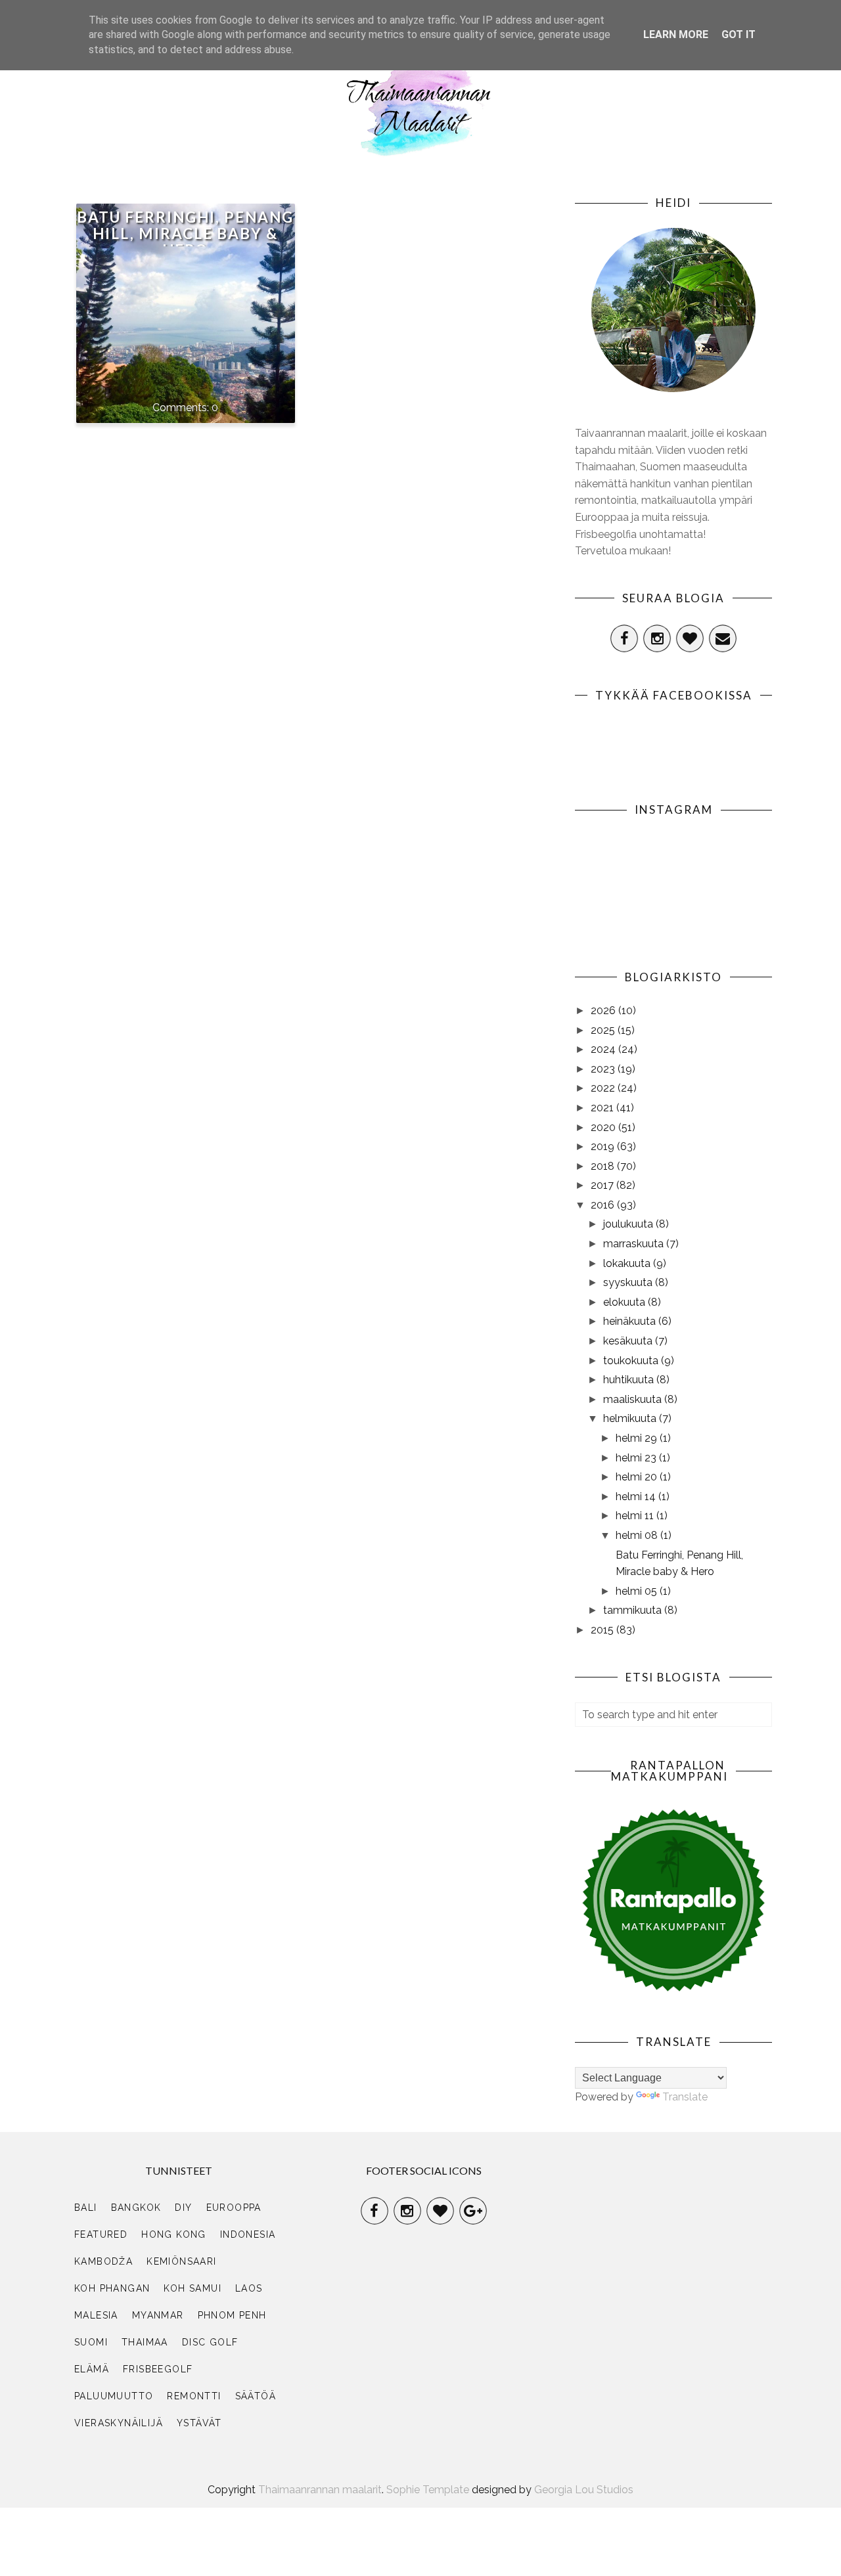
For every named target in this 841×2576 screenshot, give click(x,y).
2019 (604, 1146)
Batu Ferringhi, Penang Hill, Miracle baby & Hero (185, 233)
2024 (604, 1049)
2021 (603, 1108)
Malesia (96, 2315)
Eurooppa (234, 2208)
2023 (604, 1069)
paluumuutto (114, 2396)
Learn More (676, 34)
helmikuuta (631, 1418)
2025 (604, 1030)
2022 (604, 1088)
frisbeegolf (158, 2369)
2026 (604, 1010)
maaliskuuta (634, 1399)
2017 (603, 1185)
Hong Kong (174, 2234)
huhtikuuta (630, 1380)
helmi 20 (638, 1477)
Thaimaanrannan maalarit (320, 2490)
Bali (86, 2208)
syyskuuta (629, 1282)
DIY (183, 2208)
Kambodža (103, 2261)
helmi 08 (638, 1535)
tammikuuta (634, 1610)
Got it (739, 34)
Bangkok (136, 2208)
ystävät (199, 2423)
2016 (604, 1205)
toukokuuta (632, 1361)
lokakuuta (628, 1263)
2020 (604, 1127)
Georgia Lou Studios (584, 2490)
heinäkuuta (631, 1321)
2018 (604, 1166)
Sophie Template (428, 2490)
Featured (101, 2234)
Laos (249, 2288)
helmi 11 (636, 1516)
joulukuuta (629, 1224)
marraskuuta (635, 1244)
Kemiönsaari (181, 2261)
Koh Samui (193, 2288)
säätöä (256, 2396)
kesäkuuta (629, 1341)
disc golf (210, 2342)
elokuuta (625, 1302)
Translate (685, 2097)
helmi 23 (637, 1458)
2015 (603, 1630)
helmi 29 (638, 1438)
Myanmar (158, 2315)
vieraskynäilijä (119, 2423)
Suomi (91, 2342)
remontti (194, 2396)
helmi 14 (637, 1497)
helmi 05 (638, 1591)
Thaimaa (145, 2342)
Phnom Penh (232, 2315)
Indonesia (248, 2234)
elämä (92, 2369)
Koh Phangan (112, 2288)
